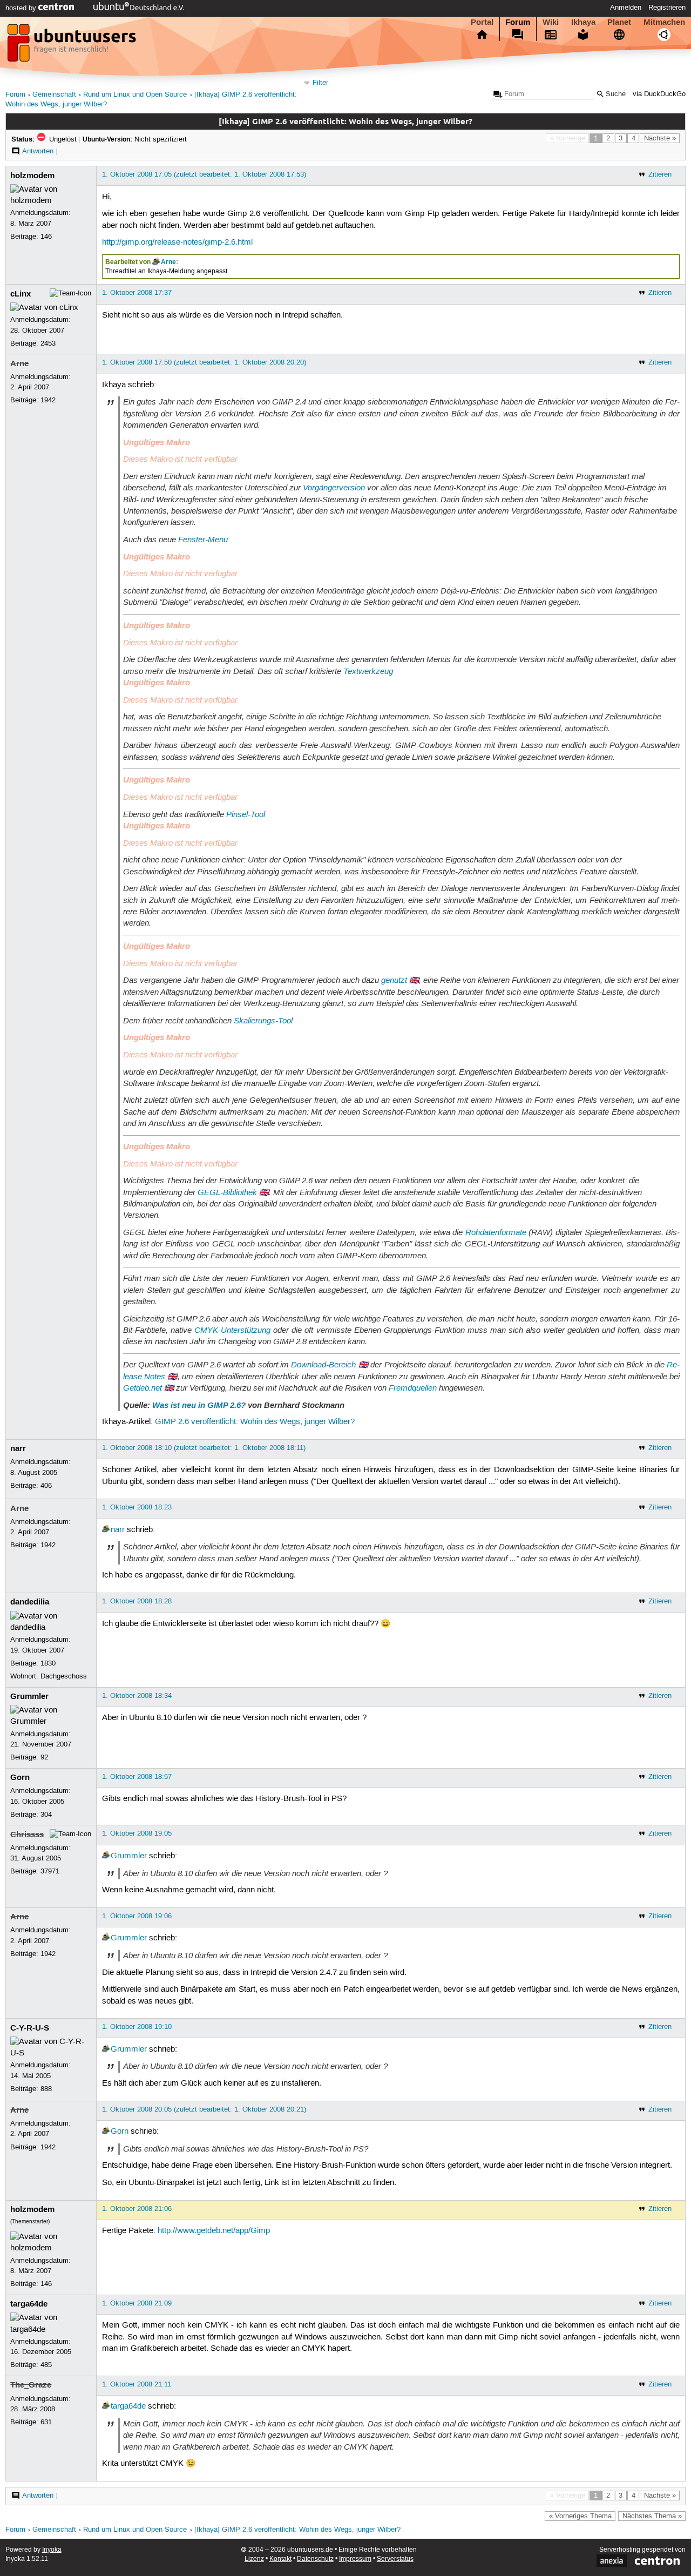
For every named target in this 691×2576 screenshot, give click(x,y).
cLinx (21, 294)
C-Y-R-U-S (30, 2028)
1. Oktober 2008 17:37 (137, 293)
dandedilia (30, 1602)
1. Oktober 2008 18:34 (137, 1696)
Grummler (29, 1696)
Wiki (551, 22)
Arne (168, 262)
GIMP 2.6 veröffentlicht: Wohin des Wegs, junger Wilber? (255, 1422)
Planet (619, 22)
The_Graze (31, 2385)
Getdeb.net (143, 1388)
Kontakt (280, 2559)
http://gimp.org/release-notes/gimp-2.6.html (177, 242)
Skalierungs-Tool (263, 1021)
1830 (48, 1663)
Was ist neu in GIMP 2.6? (199, 1405)
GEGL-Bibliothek (227, 1192)
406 (46, 1486)
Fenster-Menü (203, 540)
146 (46, 237)
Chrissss (27, 1835)
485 (46, 2365)
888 (46, 2089)
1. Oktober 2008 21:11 (137, 2384)
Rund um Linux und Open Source (135, 95)
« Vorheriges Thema (580, 2516)
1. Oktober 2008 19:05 (137, 1833)
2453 (48, 343)
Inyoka (52, 2550)
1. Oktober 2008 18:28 (137, 1601)
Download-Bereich (323, 1365)
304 (46, 1815)
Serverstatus (395, 2559)
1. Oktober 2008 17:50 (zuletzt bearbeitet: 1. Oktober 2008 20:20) (204, 362)
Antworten (38, 151)
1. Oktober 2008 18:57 (137, 1777)
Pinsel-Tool (246, 814)
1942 (48, 400)
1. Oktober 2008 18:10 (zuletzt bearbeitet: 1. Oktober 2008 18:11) (204, 1448)
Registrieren (667, 8)
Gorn (20, 1777)
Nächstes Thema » (652, 2516)
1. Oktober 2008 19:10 (137, 2027)
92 (44, 1757)
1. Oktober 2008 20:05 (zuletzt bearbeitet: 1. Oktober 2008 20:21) (204, 2109)
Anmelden (626, 8)
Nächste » (660, 138)
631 (46, 2422)
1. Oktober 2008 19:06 (137, 1916)
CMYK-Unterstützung (232, 1330)
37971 (50, 1871)
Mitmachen (664, 22)
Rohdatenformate (496, 1232)
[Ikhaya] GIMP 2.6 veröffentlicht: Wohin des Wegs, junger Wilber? (297, 2530)
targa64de (29, 2304)
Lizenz (254, 2559)
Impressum (355, 2559)
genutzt (394, 980)
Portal (482, 22)
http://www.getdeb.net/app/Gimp (214, 2231)
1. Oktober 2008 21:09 (137, 2303)
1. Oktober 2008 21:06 (137, 2209)
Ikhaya (583, 22)
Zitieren (660, 174)
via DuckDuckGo (659, 94)
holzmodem (32, 176)
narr (18, 1448)
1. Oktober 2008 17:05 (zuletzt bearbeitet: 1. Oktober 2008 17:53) (204, 174)
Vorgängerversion (334, 488)
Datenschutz (315, 2559)
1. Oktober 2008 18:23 (137, 1507)
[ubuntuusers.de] (73, 46)
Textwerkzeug (368, 671)
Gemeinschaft (54, 95)
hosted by (22, 8)
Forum (518, 22)
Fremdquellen (413, 1388)
